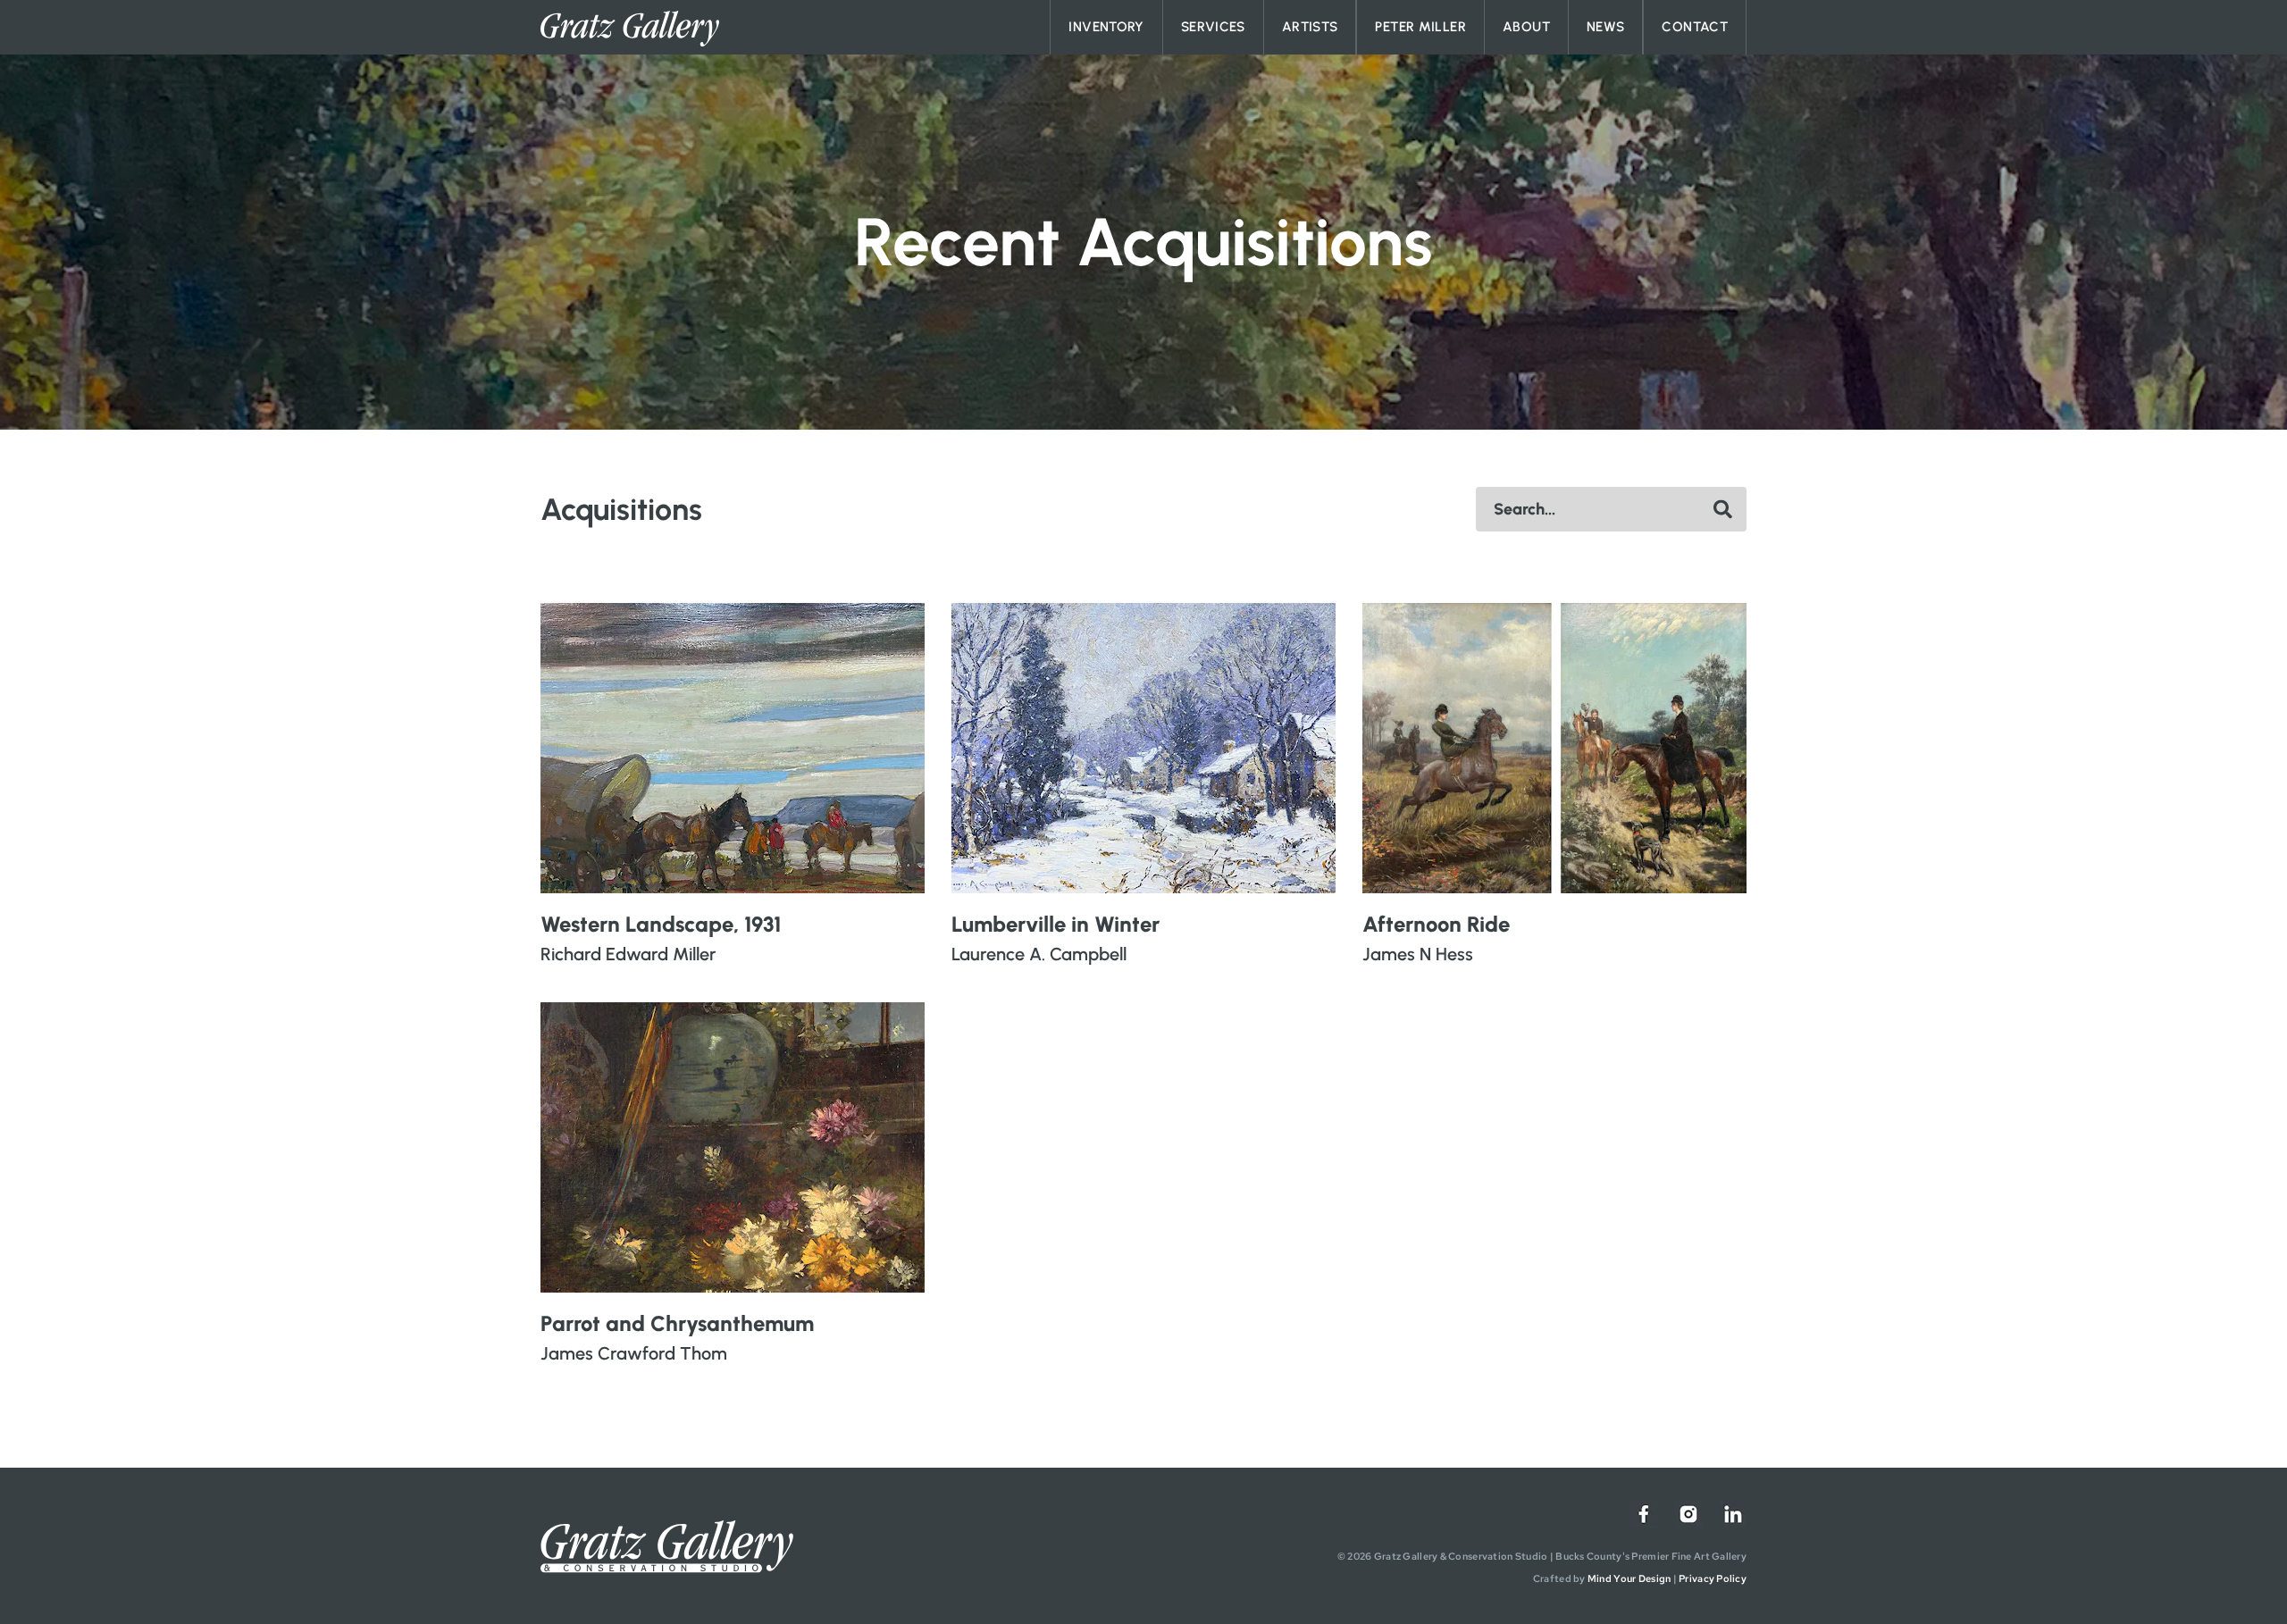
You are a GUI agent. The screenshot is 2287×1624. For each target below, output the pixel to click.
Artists (1310, 27)
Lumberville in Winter (1056, 924)
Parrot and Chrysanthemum (677, 1323)
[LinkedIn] (1733, 1514)
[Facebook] (1644, 1514)
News (1606, 27)
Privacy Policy (1713, 1578)
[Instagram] (1688, 1514)
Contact (1695, 27)
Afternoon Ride (1436, 924)
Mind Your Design (1629, 1578)
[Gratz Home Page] (630, 29)
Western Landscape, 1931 (661, 924)
